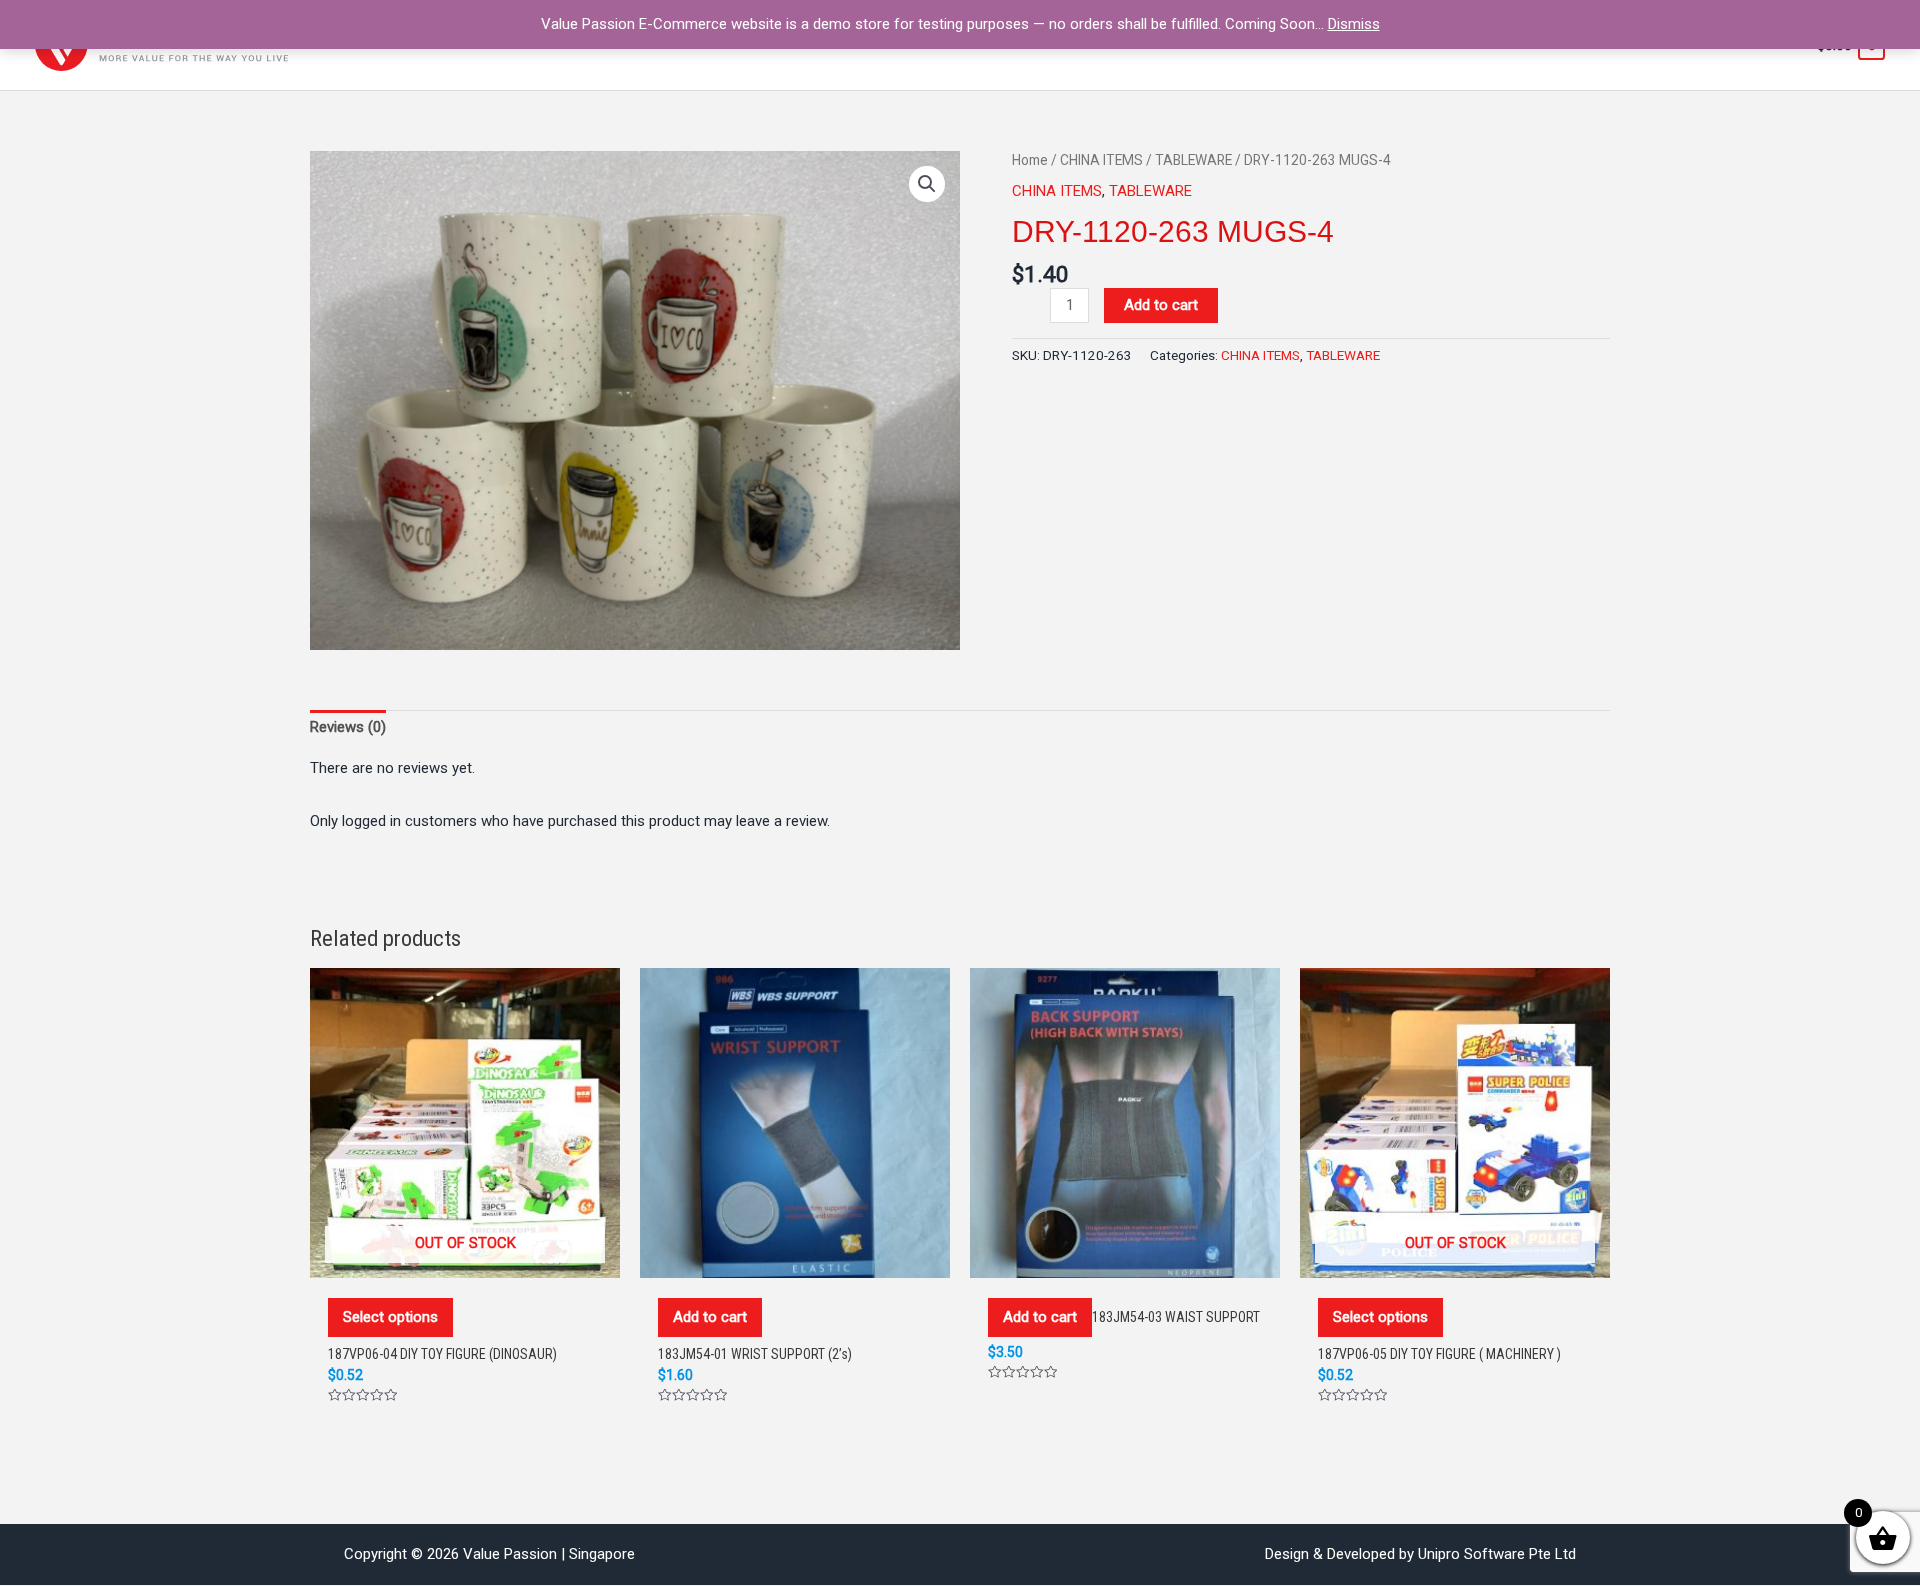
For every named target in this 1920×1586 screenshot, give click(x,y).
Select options (390, 1317)
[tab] (348, 727)
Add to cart (1161, 305)
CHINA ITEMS (1101, 160)
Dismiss (1354, 24)
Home (1030, 160)
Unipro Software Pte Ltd (1497, 1554)
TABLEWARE (1193, 160)
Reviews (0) (348, 727)
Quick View (465, 1257)
